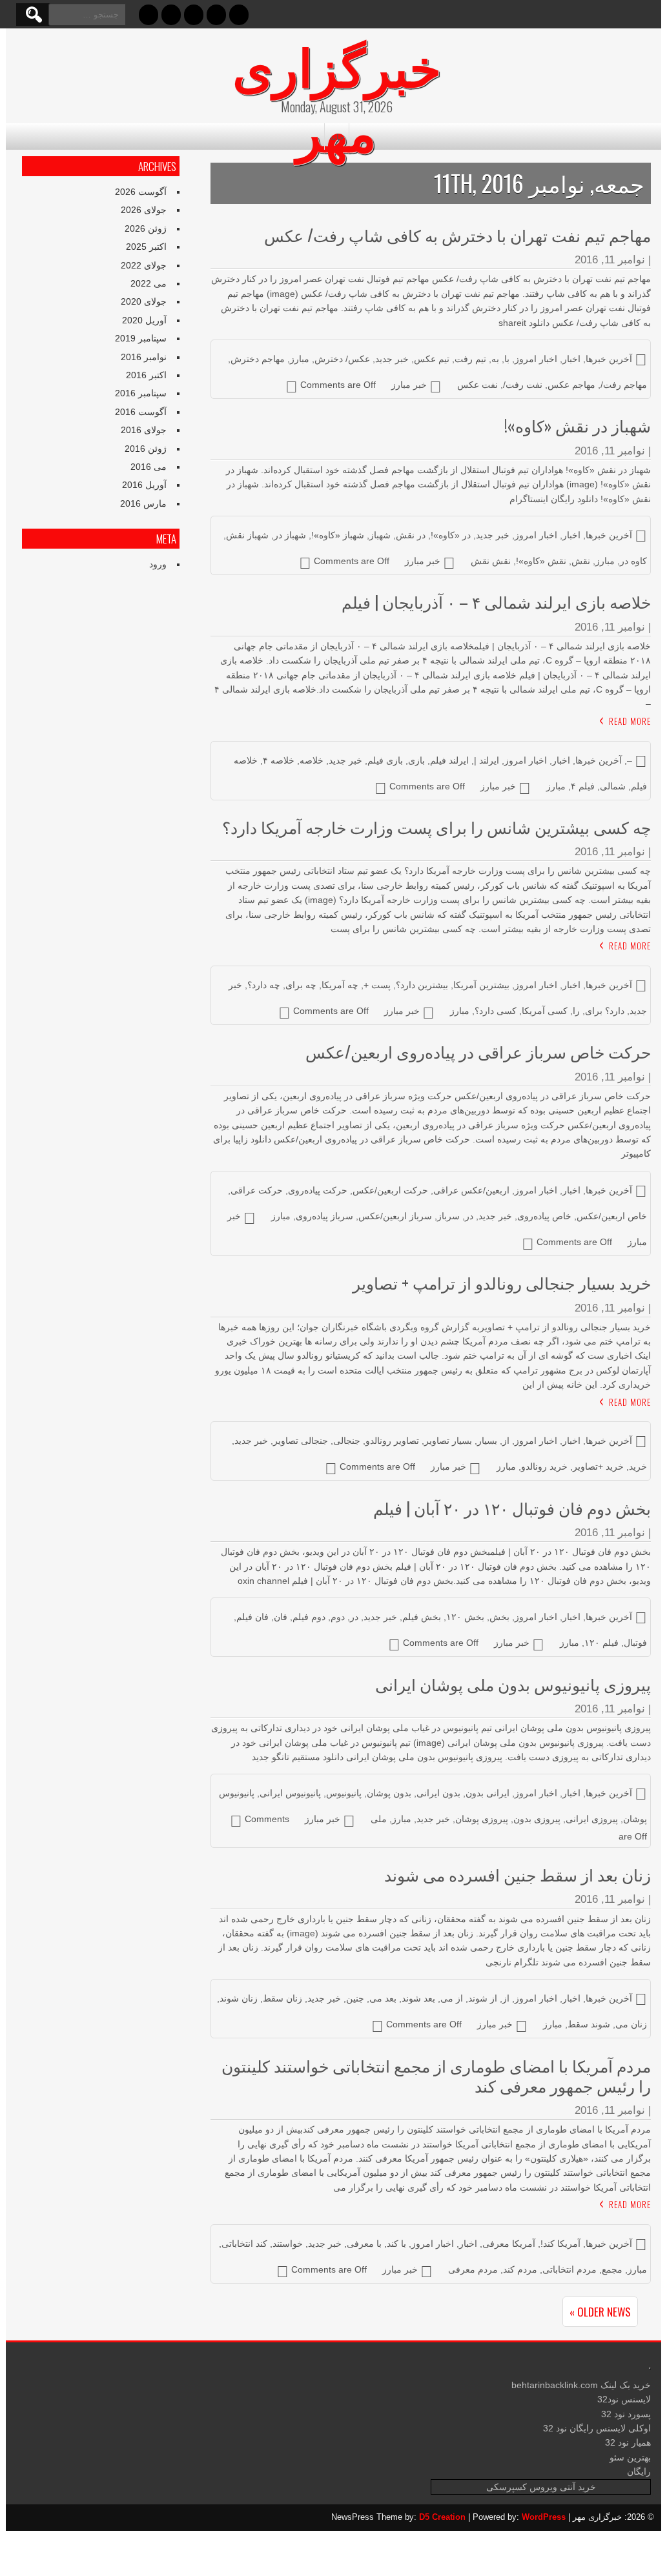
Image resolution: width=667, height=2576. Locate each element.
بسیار (487, 1441)
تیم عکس (432, 359)
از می (452, 1998)
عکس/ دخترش (342, 359)
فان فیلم (252, 1617)
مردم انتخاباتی (570, 2269)
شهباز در (290, 535)
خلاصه (312, 760)
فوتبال (635, 1643)
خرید (638, 1466)
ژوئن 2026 (146, 228)
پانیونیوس (344, 1793)
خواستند (288, 2244)
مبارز (300, 359)
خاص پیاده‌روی (544, 1216)
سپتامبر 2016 (141, 393)
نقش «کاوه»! (541, 561)
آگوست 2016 (141, 412)
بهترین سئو (630, 2457)
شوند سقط (589, 2024)
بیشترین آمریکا (481, 985)
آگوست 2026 (141, 192)
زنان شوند (239, 1998)
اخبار (571, 359)
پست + (377, 985)
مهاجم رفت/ (624, 385)
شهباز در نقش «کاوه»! (578, 425)
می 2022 (149, 283)
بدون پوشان (389, 1793)
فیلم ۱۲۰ (601, 1643)
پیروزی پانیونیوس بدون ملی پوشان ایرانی (513, 1684)
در (469, 1216)
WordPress (544, 2517)
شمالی (613, 786)
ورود (158, 564)
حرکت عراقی (257, 1190)
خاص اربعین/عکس (612, 1216)
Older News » (600, 2312)
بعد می (383, 1998)
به (495, 359)
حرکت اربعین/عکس (390, 1190)
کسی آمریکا (545, 1011)
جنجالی (347, 1441)
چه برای (301, 985)
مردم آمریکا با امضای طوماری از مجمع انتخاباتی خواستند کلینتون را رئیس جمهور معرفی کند (436, 2075)
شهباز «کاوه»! (338, 535)
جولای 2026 (144, 210)
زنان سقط (282, 1998)
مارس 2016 (143, 503)
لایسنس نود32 (624, 2399)
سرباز (448, 1216)
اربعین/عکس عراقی (471, 1190)
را (576, 1011)
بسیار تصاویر (448, 1441)
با (507, 359)
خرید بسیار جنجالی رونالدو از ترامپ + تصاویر (502, 1282)
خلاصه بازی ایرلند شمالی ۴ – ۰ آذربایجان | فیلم (496, 601)
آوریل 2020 (144, 320)
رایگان (639, 2471)
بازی (416, 760)
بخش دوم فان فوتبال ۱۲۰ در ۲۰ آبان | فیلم (512, 1507)
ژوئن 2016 (146, 449)
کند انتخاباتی (244, 2244)
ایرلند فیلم (449, 760)
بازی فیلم (385, 760)
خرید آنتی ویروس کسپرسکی (541, 2487)
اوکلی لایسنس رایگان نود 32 (597, 2428)
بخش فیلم (422, 1617)
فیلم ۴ (583, 786)
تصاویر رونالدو (392, 1441)
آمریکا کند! (560, 2244)
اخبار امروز (536, 359)
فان (281, 1617)
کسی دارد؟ (496, 1011)
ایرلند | (487, 760)
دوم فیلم (309, 1617)
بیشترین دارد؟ (422, 985)
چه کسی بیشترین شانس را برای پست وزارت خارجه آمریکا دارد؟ (436, 827)
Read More (630, 721)
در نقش (411, 535)
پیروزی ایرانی (592, 1819)
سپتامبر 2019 (141, 338)
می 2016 (149, 467)
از (506, 1441)
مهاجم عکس (571, 385)
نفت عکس (477, 385)
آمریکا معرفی (509, 2244)
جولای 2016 (144, 430)
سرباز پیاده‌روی (324, 1216)
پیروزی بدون (537, 1819)
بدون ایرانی (438, 1793)
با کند (396, 2244)
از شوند (483, 1998)
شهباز (380, 535)
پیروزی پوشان (482, 1819)
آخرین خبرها (609, 359)
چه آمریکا (340, 985)
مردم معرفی (473, 2269)
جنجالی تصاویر (301, 1441)
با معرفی (364, 2244)
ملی (379, 1819)
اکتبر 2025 (146, 247)
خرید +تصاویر (598, 1466)
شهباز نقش (247, 535)
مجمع (612, 2269)
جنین (355, 1998)
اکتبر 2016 (146, 375)
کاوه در (633, 561)
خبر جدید (392, 359)
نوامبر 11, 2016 (610, 260)
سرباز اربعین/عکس (395, 1216)
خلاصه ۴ (279, 760)
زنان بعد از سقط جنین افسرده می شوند (518, 1874)
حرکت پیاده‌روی (318, 1190)
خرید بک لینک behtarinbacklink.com (581, 2385)
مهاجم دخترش (258, 359)
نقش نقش (491, 561)
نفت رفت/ (523, 385)
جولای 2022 (144, 265)
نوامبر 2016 (144, 357)
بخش (499, 1617)
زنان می (631, 2024)
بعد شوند (418, 1998)
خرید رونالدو (544, 1466)
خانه (337, 136)
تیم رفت (470, 359)
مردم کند (520, 2269)
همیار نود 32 (628, 2442)
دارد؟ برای (605, 1011)
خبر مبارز (409, 385)
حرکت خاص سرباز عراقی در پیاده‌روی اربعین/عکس (478, 1051)
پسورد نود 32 (626, 2414)
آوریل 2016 (144, 485)
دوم (338, 1617)
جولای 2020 (144, 301)
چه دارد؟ (264, 985)
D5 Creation (442, 2517)
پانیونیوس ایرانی (290, 1793)
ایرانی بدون (487, 1793)
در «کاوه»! (451, 535)
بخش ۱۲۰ (465, 1617)
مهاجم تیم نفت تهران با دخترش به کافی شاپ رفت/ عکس (457, 235)
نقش (581, 561)
